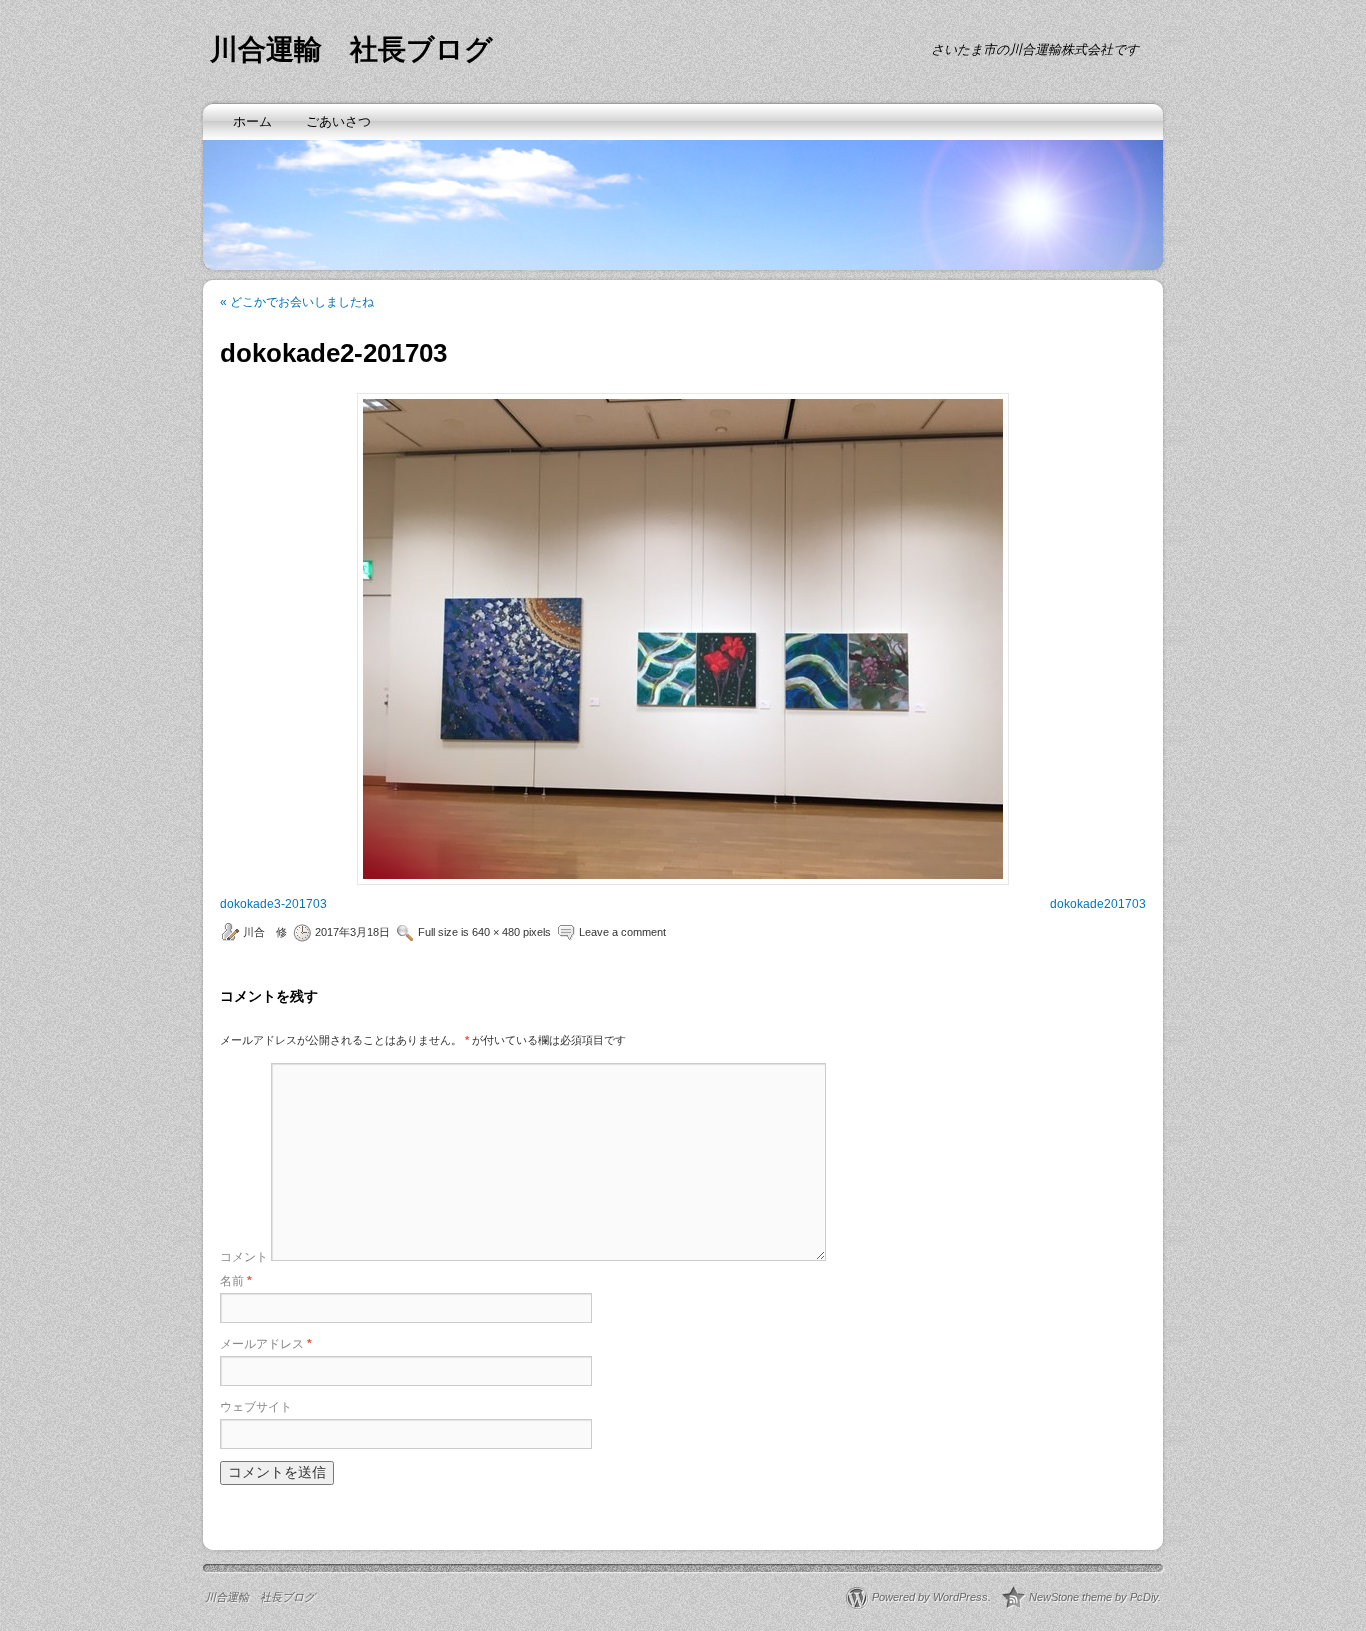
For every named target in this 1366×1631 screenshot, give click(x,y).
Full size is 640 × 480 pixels (484, 932)
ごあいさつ (338, 121)
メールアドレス (266, 1344)
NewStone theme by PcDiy (1093, 1597)
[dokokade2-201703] (683, 639)
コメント (244, 1257)
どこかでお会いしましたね (297, 302)
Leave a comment (622, 932)
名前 (236, 1281)
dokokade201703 (1098, 904)
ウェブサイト (256, 1407)
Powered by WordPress (930, 1597)
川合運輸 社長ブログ (351, 49)
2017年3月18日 (352, 932)
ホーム (252, 121)
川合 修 (265, 932)
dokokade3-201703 (273, 904)
